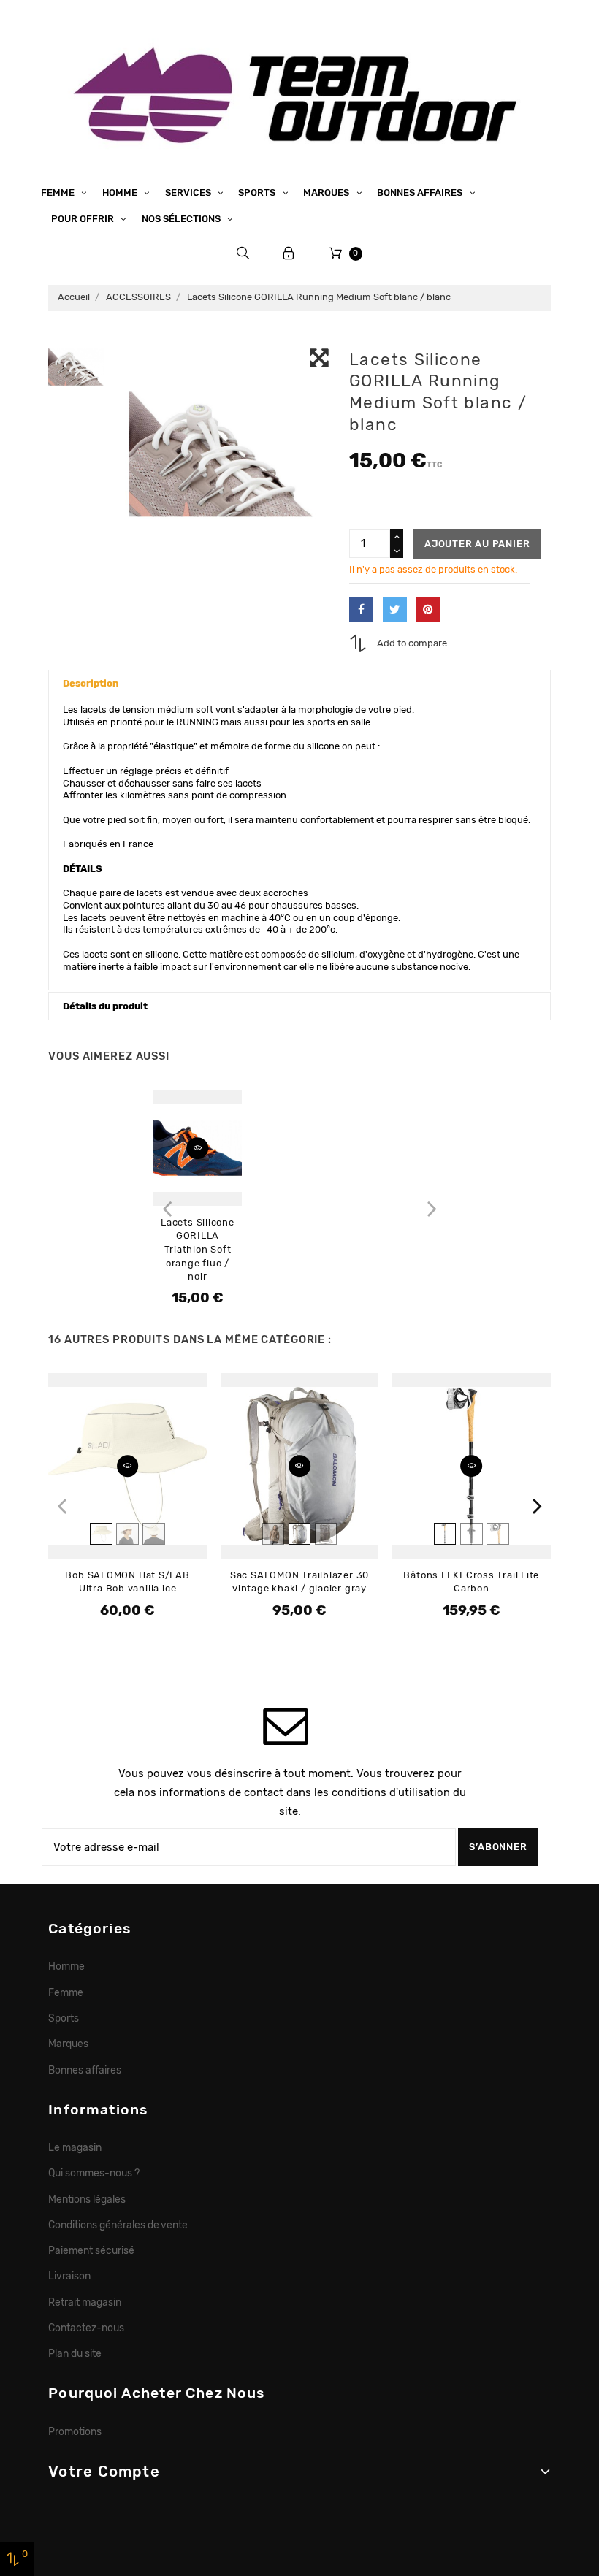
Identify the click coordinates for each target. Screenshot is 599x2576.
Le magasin (75, 2147)
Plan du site (75, 2353)
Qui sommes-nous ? (94, 2173)
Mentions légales (87, 2199)
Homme (121, 192)
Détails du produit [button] (105, 1006)
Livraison (69, 2276)
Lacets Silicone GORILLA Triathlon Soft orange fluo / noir (198, 1249)
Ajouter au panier (477, 544)
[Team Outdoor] (299, 93)
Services (189, 192)
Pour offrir (84, 219)
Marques (327, 192)
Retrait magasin (85, 2302)
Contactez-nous (86, 2328)
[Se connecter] (289, 253)
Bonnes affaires (421, 192)
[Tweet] (395, 609)
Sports (258, 192)
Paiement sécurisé (91, 2250)
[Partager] (361, 609)
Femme (59, 192)
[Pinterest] (428, 609)
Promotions (75, 2431)
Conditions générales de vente (118, 2225)
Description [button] (91, 683)
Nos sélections (182, 219)
